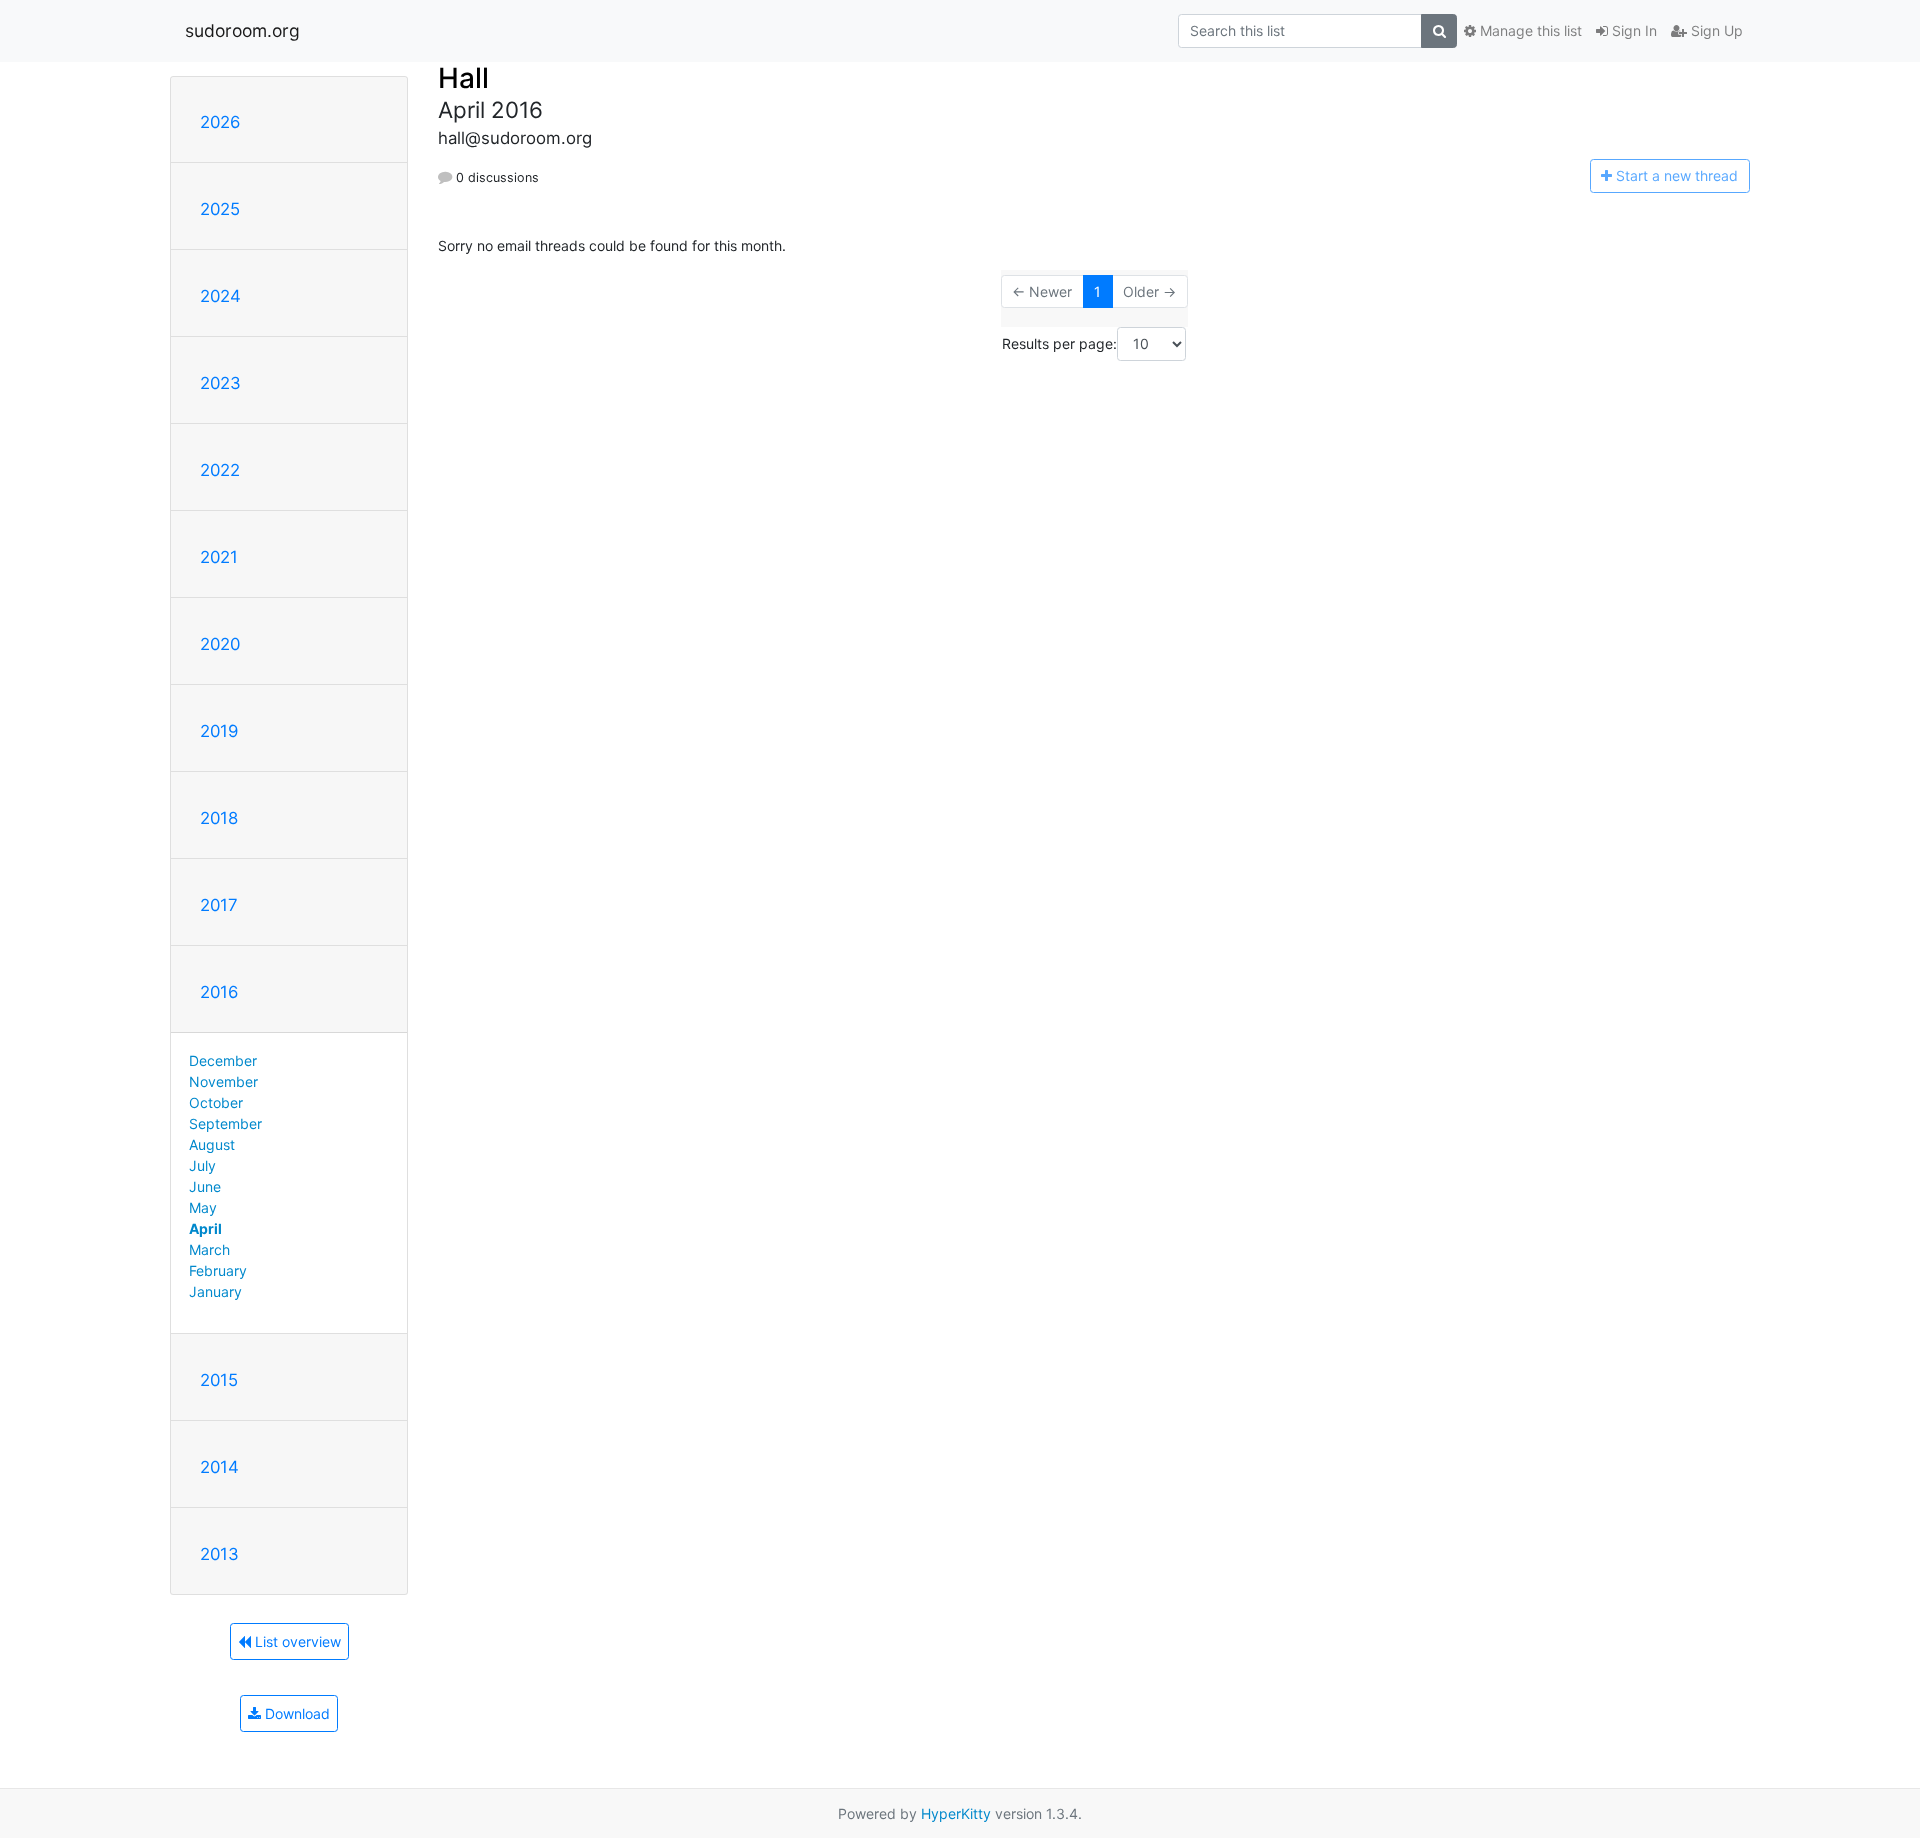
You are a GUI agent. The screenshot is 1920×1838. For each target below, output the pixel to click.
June (205, 1186)
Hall (463, 78)
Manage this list (1529, 30)
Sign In (1632, 30)
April (205, 1228)
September (225, 1123)
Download (295, 1713)
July (202, 1165)
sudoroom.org (242, 30)
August (212, 1144)
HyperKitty (956, 1813)
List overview (296, 1641)
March (209, 1249)
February (218, 1270)
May (203, 1207)
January (215, 1291)
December (223, 1060)
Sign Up (1715, 30)
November (223, 1081)
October (216, 1102)
